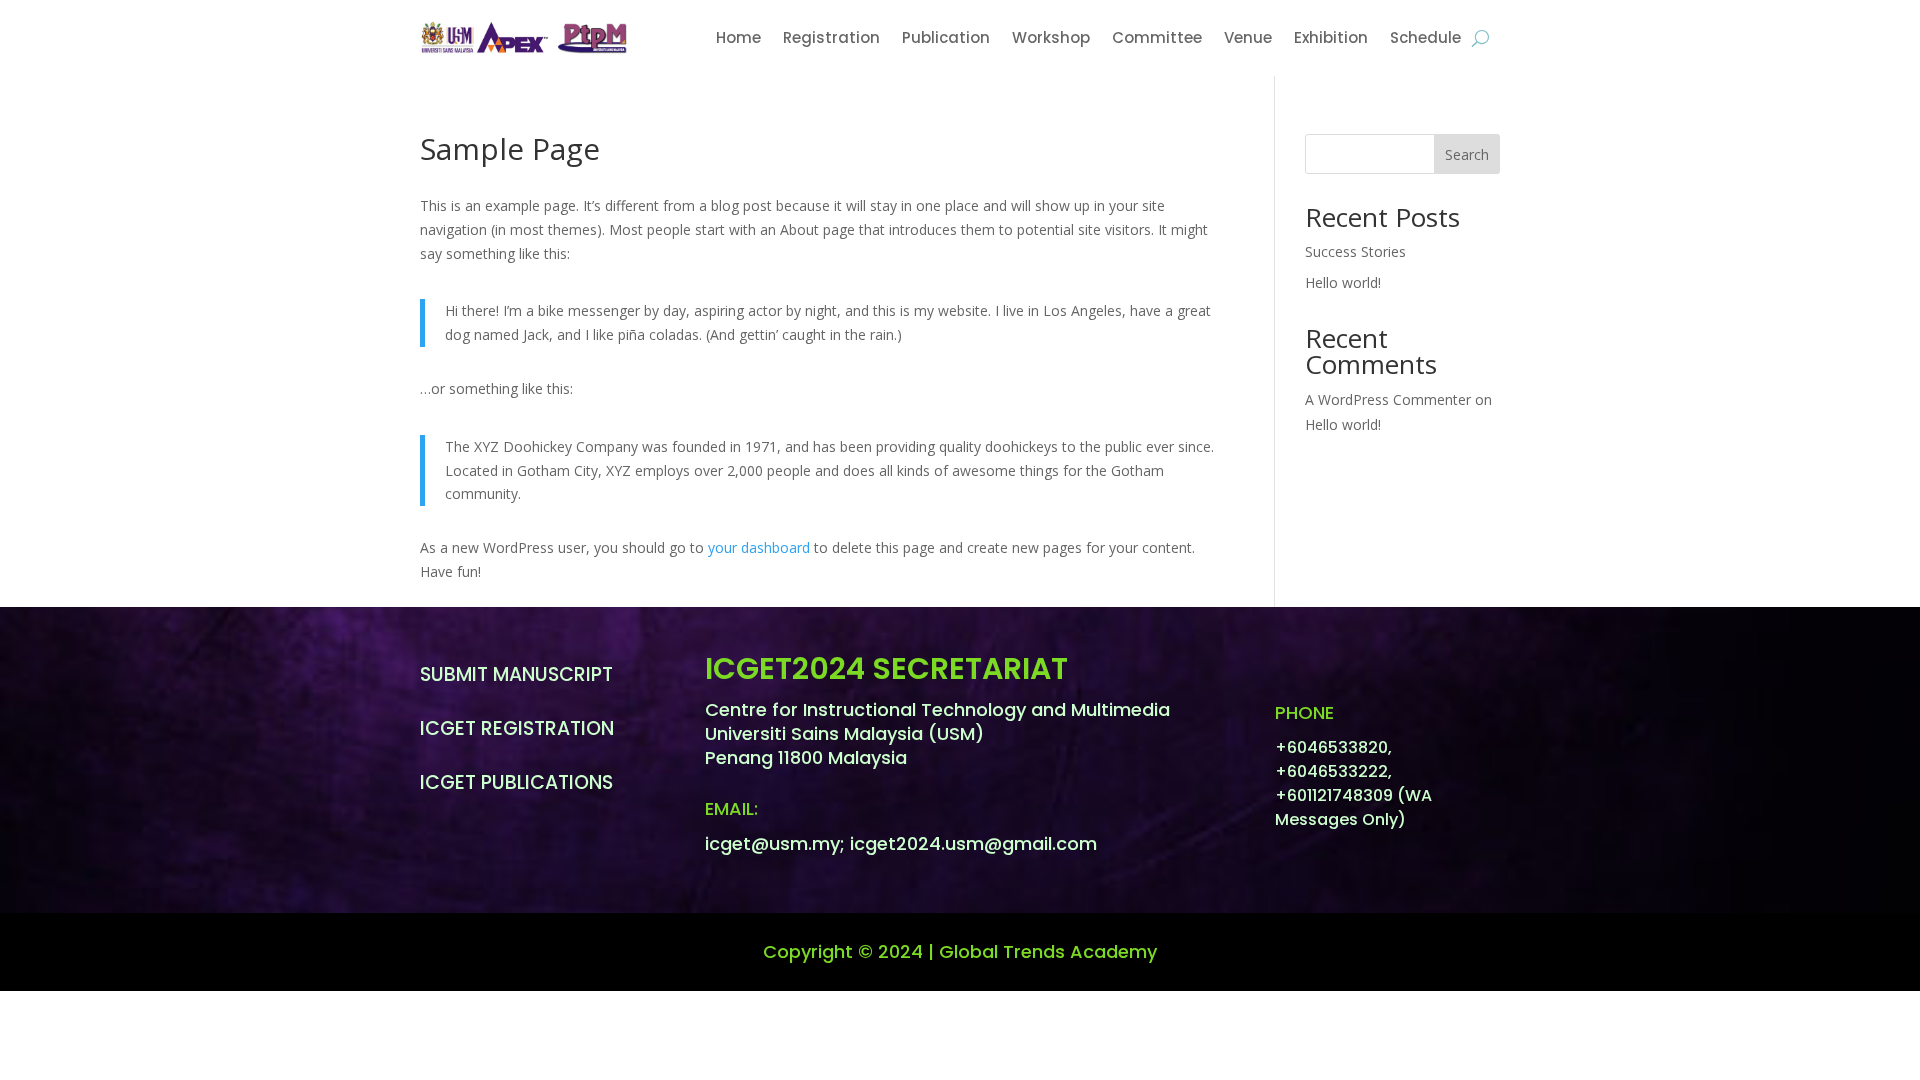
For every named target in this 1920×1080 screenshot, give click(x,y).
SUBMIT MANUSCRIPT (516, 674)
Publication (946, 37)
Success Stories (1355, 251)
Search (1467, 154)
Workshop (1051, 37)
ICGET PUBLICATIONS (516, 782)
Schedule (1425, 37)
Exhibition (1331, 37)
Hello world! (1343, 282)
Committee (1157, 37)
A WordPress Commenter (1388, 399)
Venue (1248, 37)
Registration (831, 37)
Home (738, 37)
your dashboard (759, 547)
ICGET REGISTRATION (517, 728)
